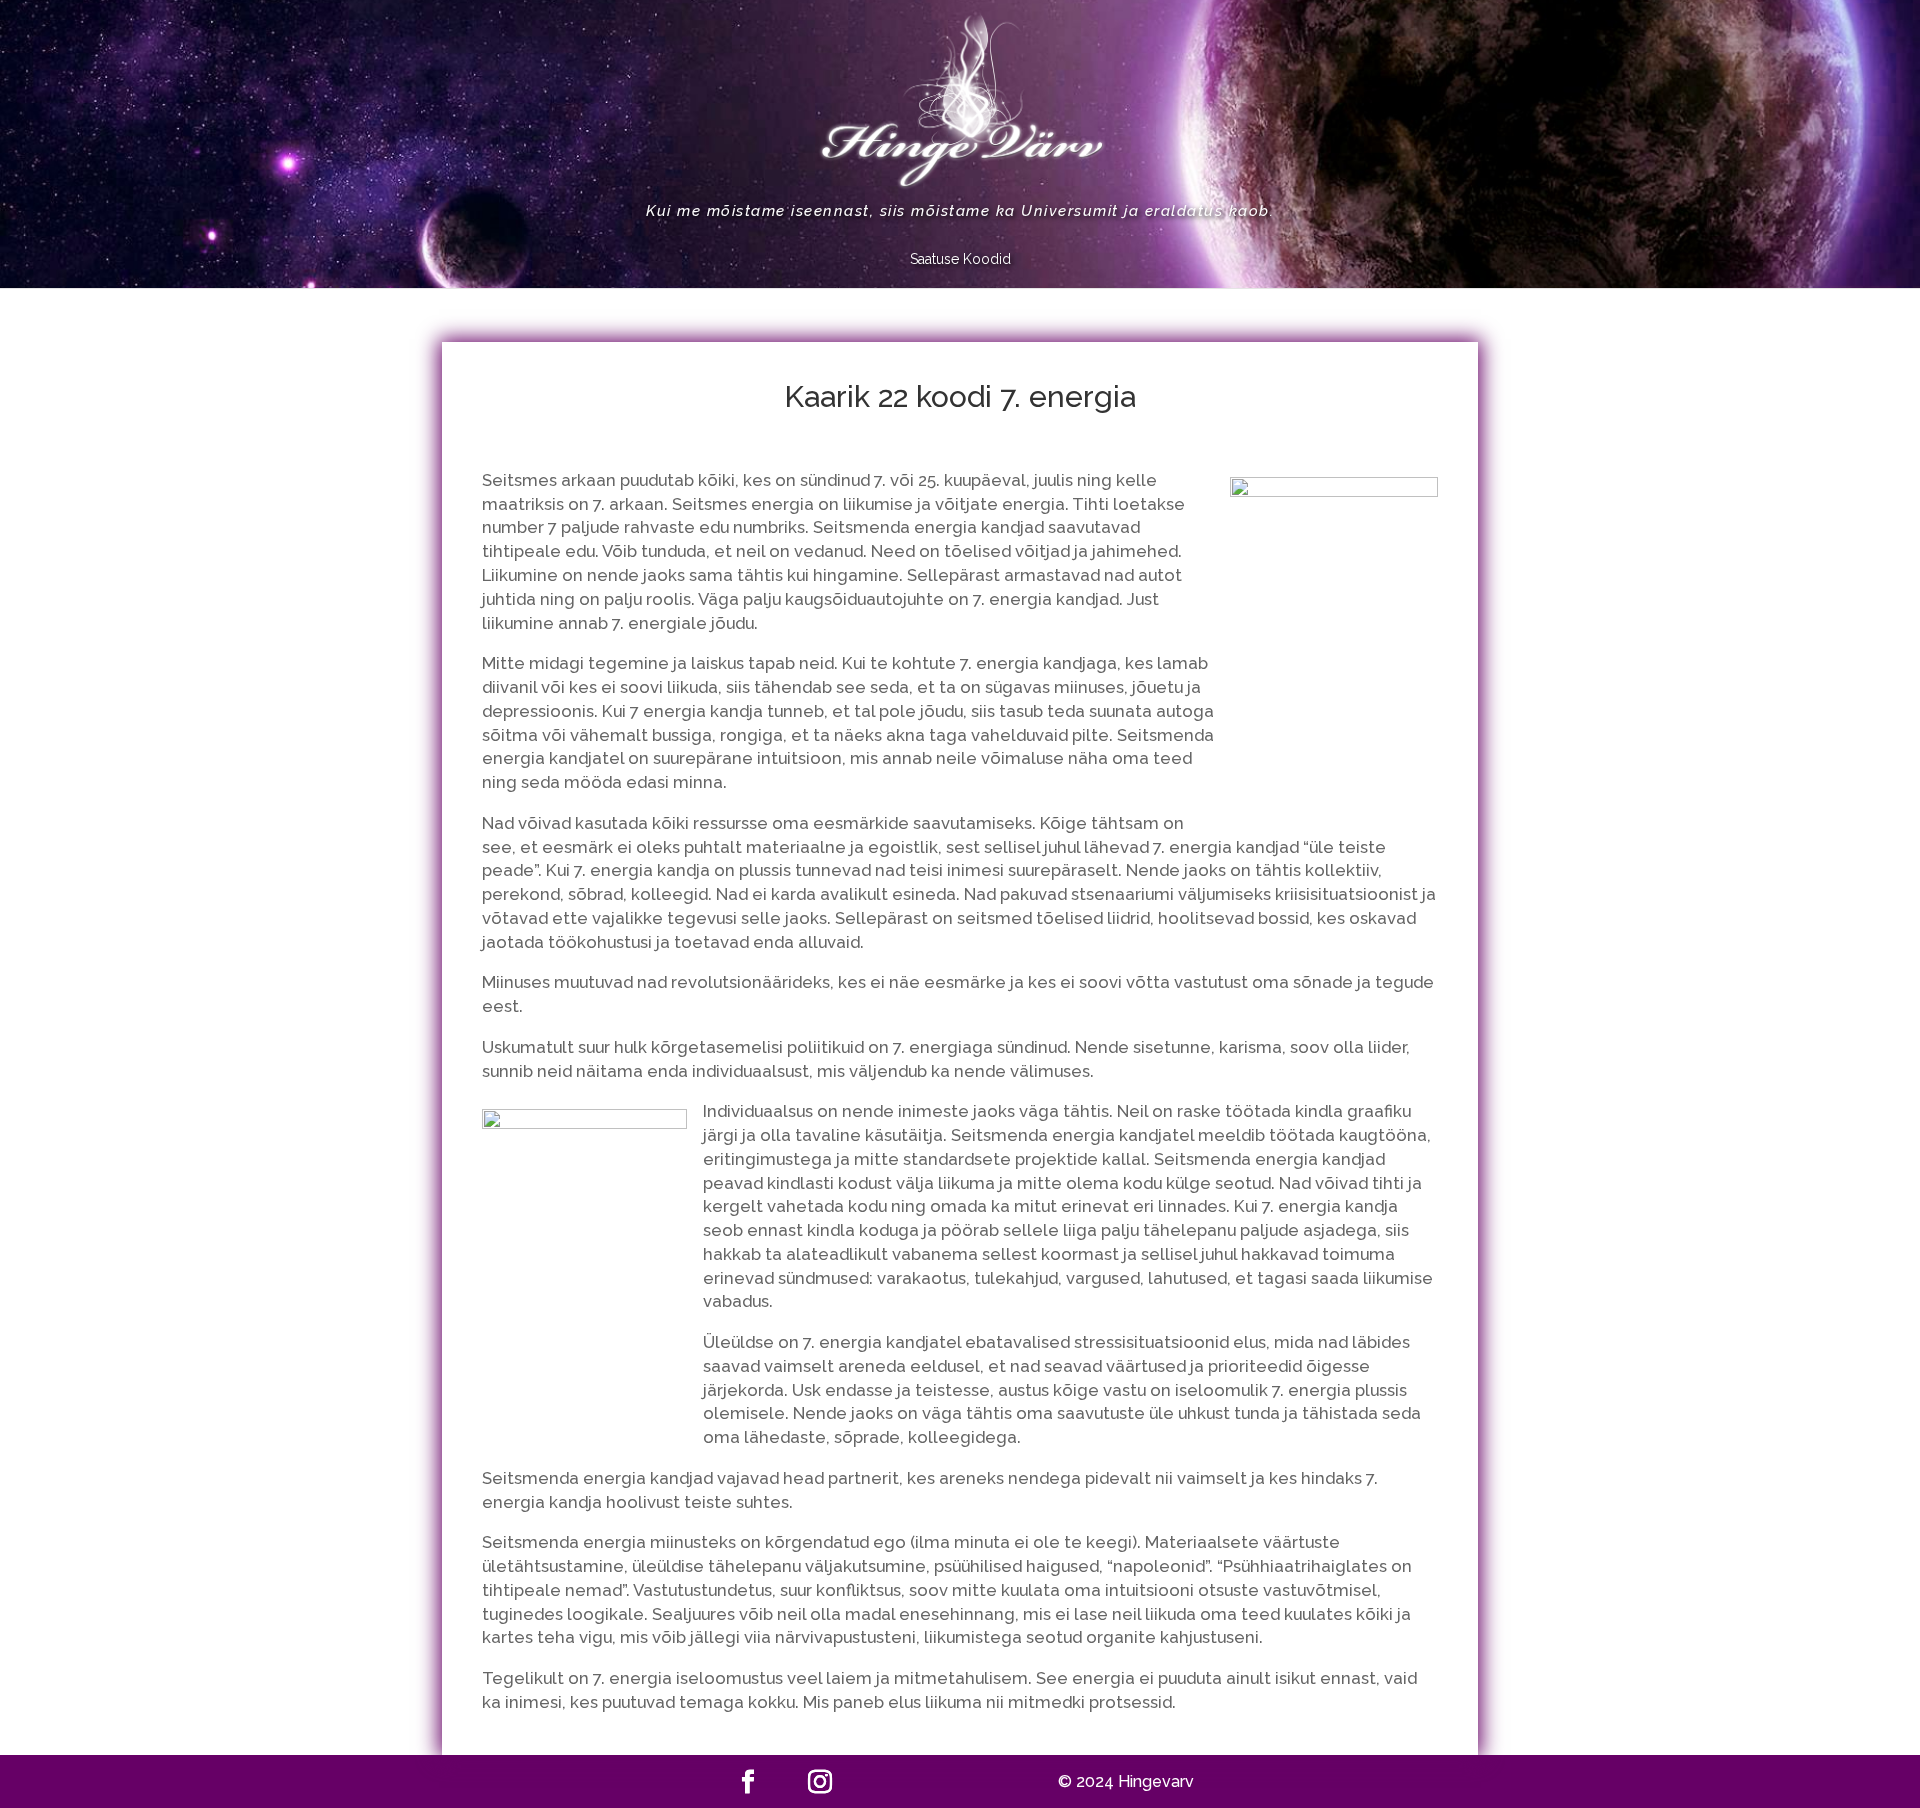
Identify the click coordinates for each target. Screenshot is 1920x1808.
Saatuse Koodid (960, 259)
